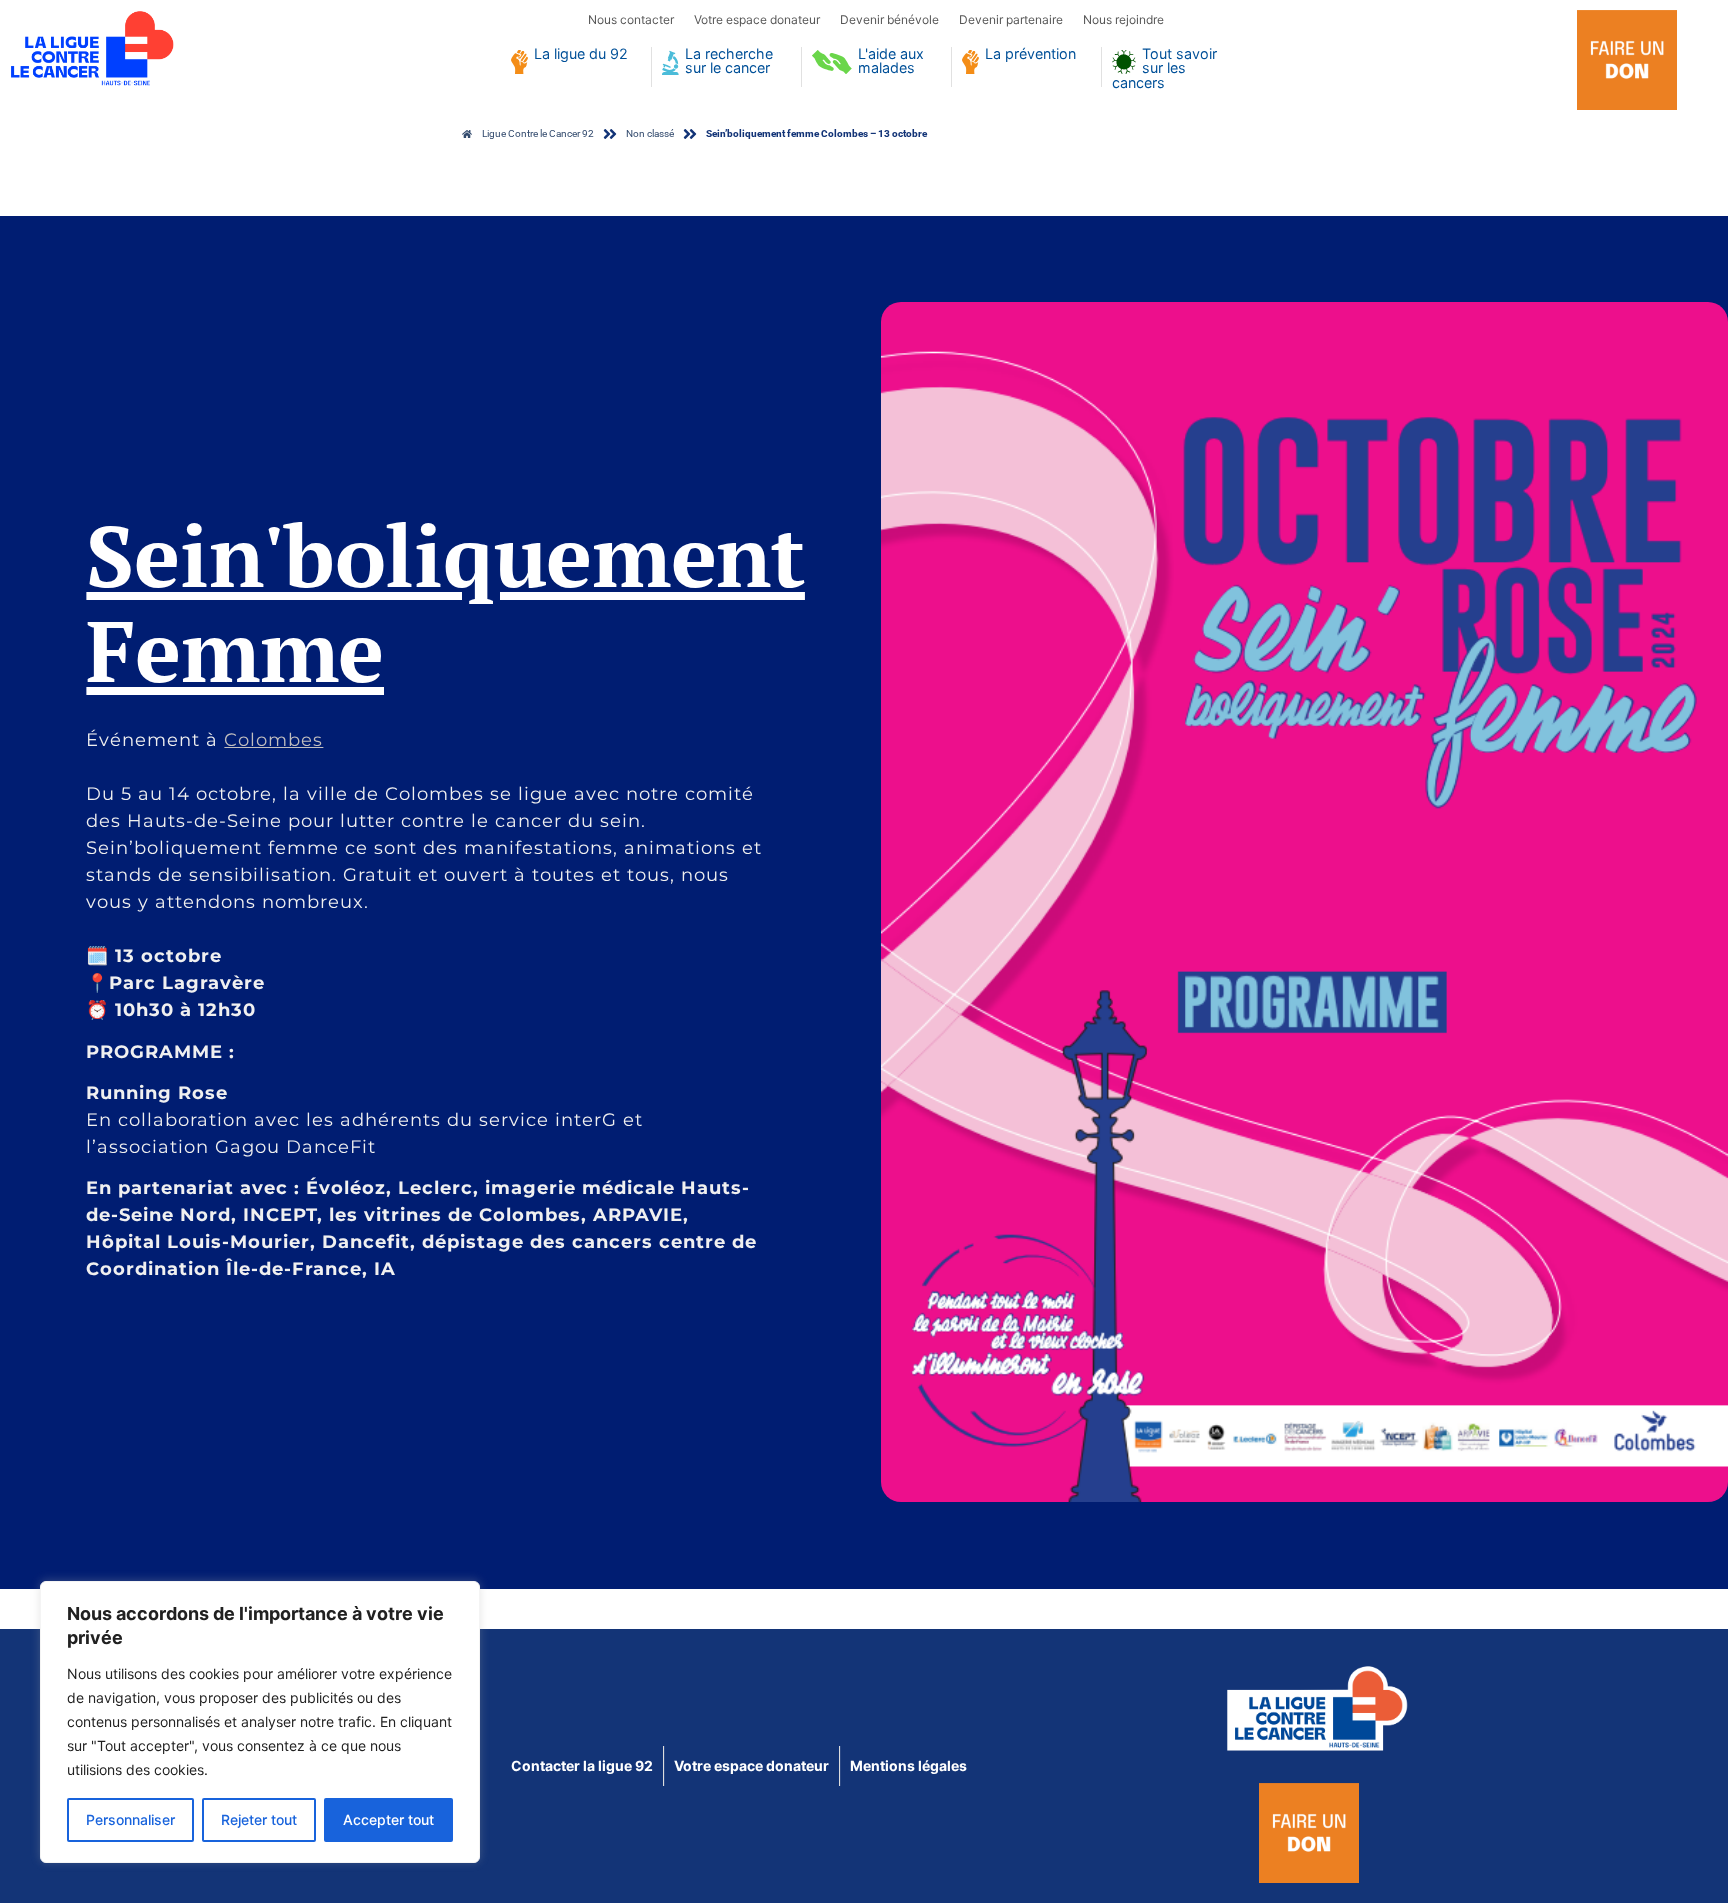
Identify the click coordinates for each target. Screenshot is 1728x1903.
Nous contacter (631, 19)
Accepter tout (388, 1819)
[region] (260, 1722)
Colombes (273, 740)
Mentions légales (908, 1765)
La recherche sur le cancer (729, 61)
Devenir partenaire (1011, 19)
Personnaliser (130, 1819)
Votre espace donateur (757, 19)
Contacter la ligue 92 (582, 1765)
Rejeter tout (259, 1819)
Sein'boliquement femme (445, 602)
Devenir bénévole (889, 19)
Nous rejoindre (1123, 19)
